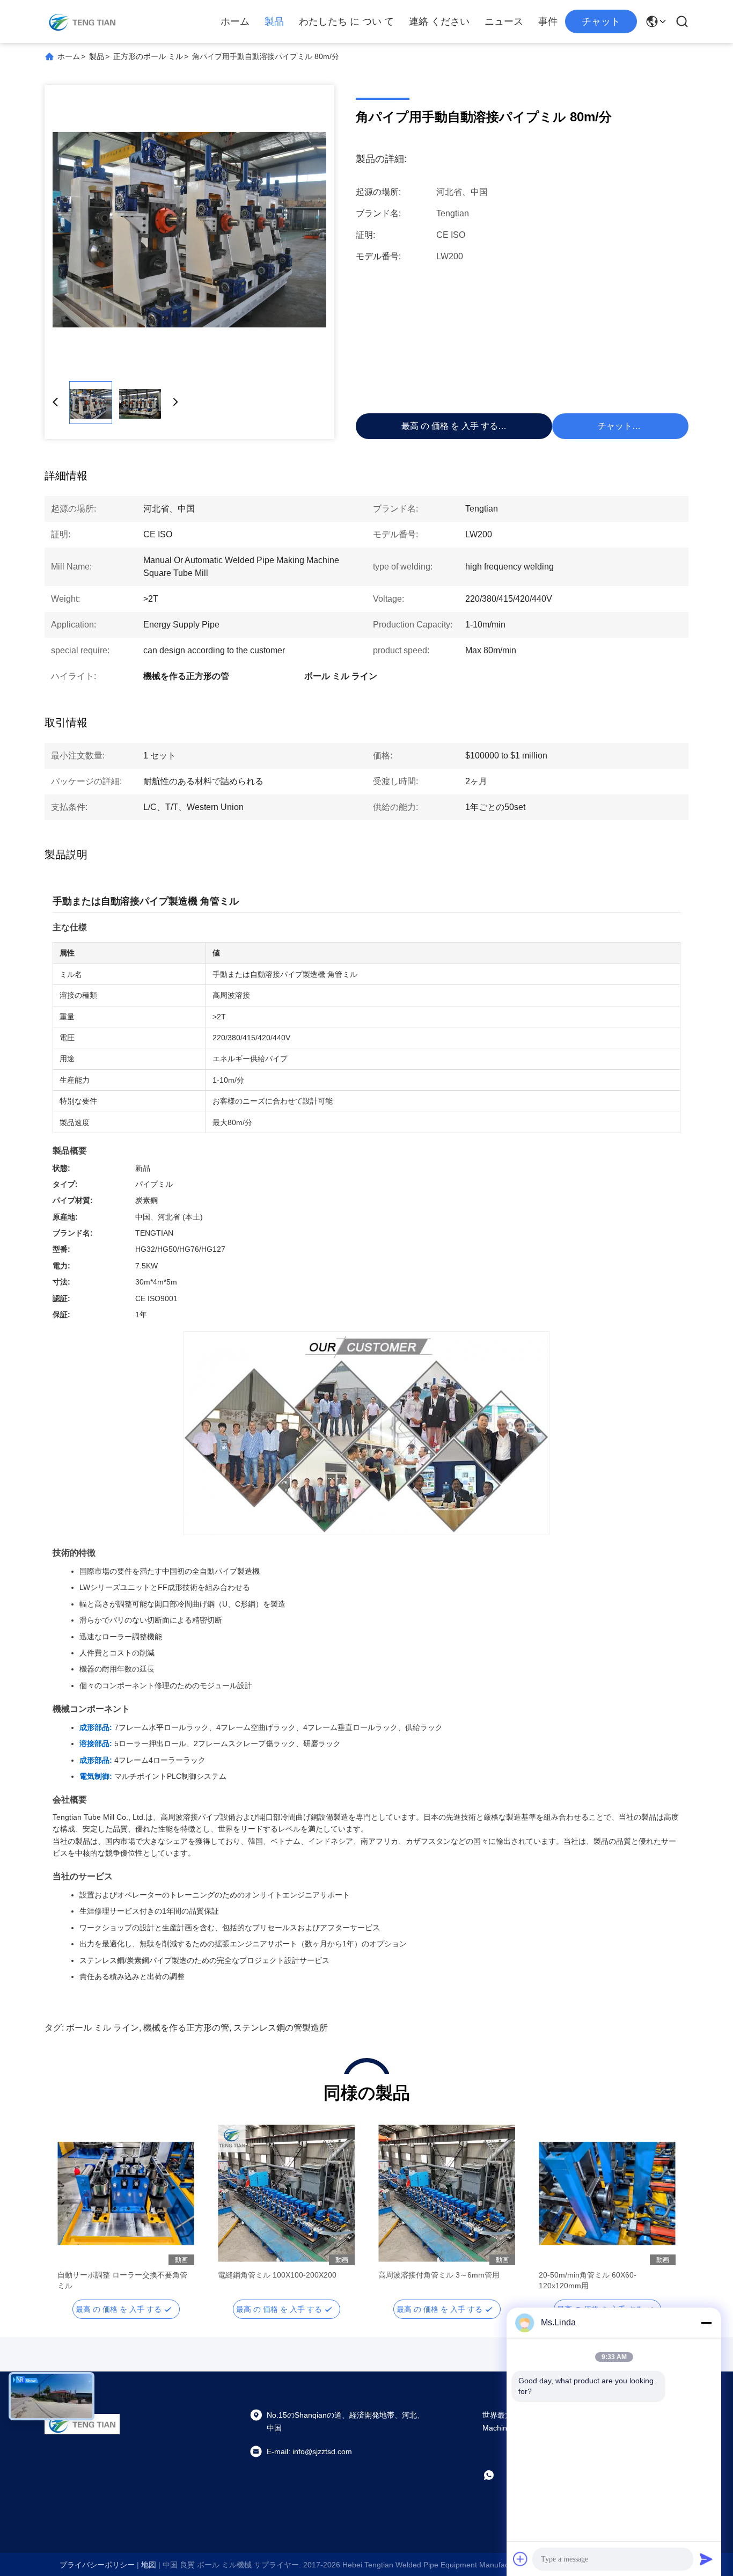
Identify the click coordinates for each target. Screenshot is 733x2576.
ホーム (235, 21)
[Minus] (706, 2323)
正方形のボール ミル (148, 56)
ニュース (504, 21)
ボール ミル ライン (102, 2028)
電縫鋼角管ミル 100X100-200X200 (277, 2275)
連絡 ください (439, 21)
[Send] (706, 2559)
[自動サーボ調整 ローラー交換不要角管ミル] (126, 2193)
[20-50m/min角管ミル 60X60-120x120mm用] (607, 2193)
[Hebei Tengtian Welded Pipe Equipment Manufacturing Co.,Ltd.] (82, 21)
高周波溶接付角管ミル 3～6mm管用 (439, 2275)
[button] (71, 2212)
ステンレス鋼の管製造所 (281, 2028)
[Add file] (521, 2559)
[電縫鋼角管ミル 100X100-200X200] (286, 2193)
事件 (548, 21)
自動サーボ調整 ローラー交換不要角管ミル (122, 2280)
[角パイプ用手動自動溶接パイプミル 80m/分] (189, 230)
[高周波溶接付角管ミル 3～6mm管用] (447, 2193)
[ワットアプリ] (496, 2475)
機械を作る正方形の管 (186, 2028)
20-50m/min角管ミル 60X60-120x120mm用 (588, 2280)
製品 (274, 21)
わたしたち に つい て (346, 21)
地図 (149, 2565)
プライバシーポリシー (97, 2565)
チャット (601, 21)
